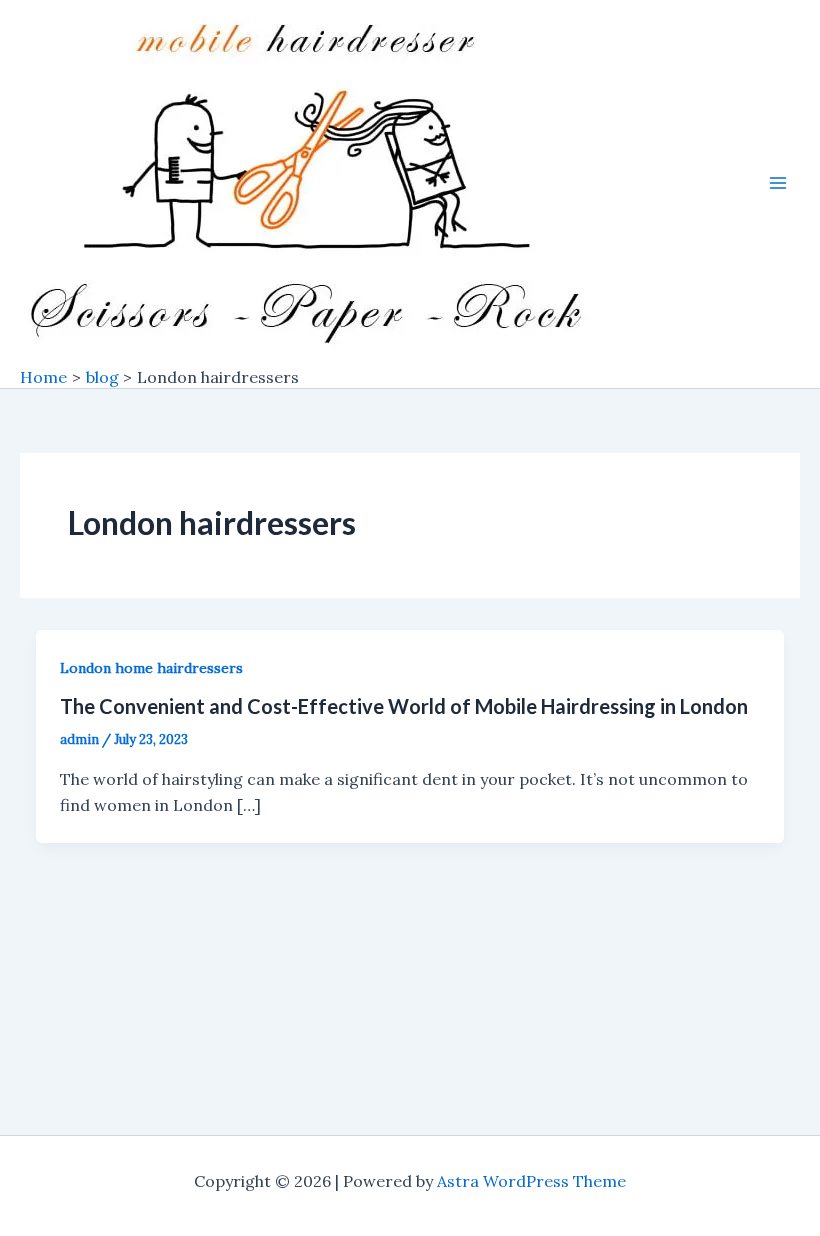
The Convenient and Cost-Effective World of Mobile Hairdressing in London (404, 706)
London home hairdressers (151, 668)
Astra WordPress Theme (531, 1181)
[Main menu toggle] (778, 183)
